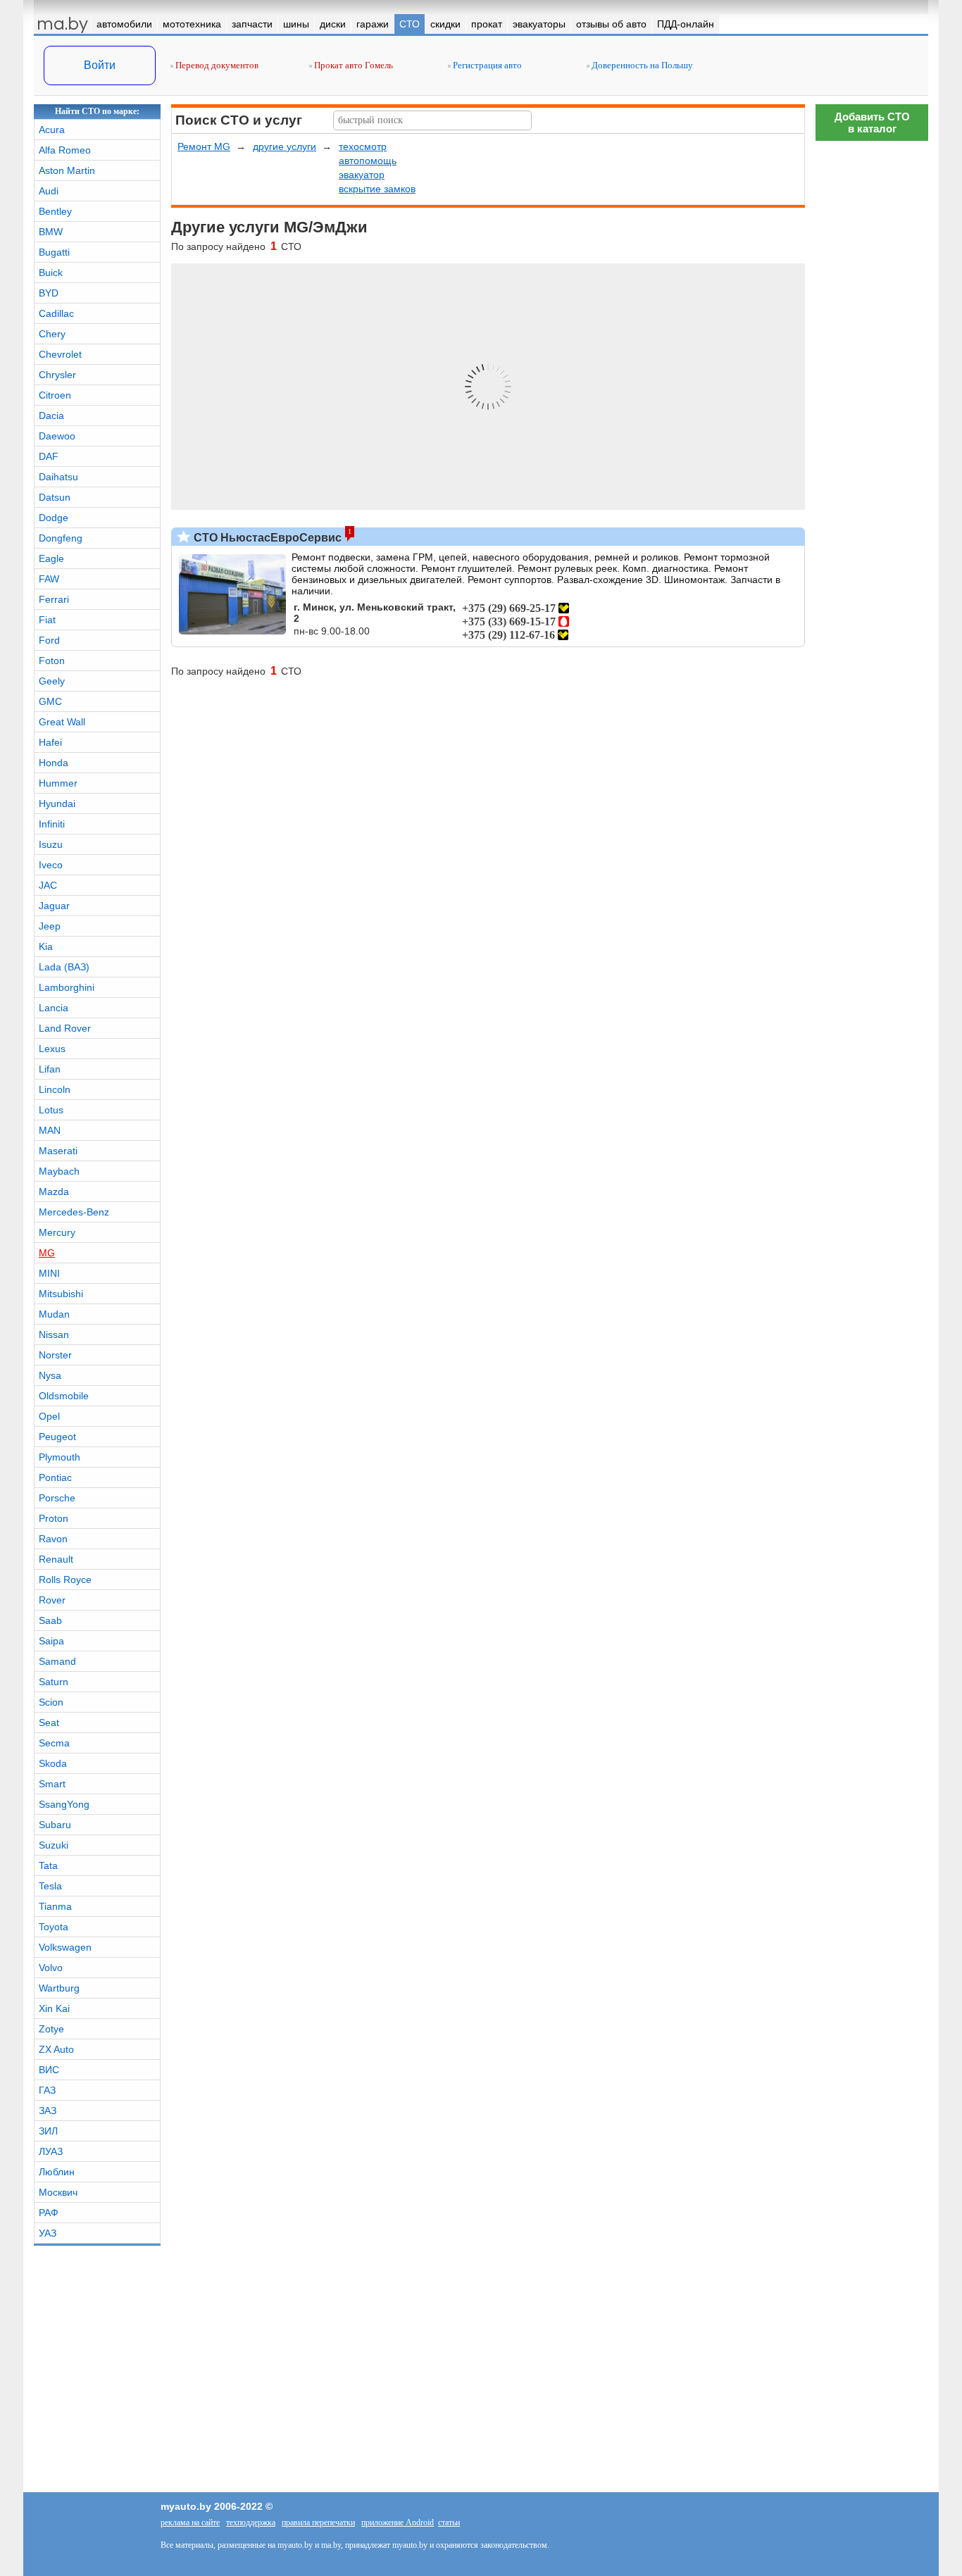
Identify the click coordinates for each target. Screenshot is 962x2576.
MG (47, 1253)
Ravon (53, 1539)
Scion (51, 1702)
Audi (49, 191)
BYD (49, 293)
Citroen (55, 395)
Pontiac (55, 1477)
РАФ (49, 2213)
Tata (48, 1865)
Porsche (57, 1498)
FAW (49, 579)
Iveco (51, 865)
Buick (51, 273)
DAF (49, 456)
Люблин (57, 2172)
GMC (50, 701)
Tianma (55, 1906)
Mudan (54, 1314)
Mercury (57, 1232)
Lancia (54, 1008)
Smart (52, 1784)
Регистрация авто (486, 65)
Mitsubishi (61, 1294)
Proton (54, 1518)
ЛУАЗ (51, 2151)
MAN (50, 1130)
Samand (57, 1661)
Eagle (51, 558)
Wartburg (59, 1988)
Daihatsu (58, 477)
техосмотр (363, 146)
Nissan (54, 1334)
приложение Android (398, 2522)
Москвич (58, 2192)
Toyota (54, 1927)
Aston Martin (67, 170)
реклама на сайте (190, 2522)
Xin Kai (54, 2008)
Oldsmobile (64, 1396)
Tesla (50, 1886)
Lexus (52, 1049)
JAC (48, 885)
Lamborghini (67, 987)
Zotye (51, 2029)
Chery (52, 334)
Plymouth (60, 1457)
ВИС (49, 2070)
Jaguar (54, 906)
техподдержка (251, 2522)
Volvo (51, 1968)
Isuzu (51, 844)
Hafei (50, 742)
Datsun (55, 497)
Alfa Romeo (65, 150)
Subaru (55, 1825)
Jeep (50, 926)
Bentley (55, 211)
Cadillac (56, 313)
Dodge (54, 518)
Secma (54, 1743)
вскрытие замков (377, 189)
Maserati (58, 1151)
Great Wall (62, 722)
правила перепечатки (318, 2522)
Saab (50, 1620)
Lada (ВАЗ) (64, 967)
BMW (51, 232)
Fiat (47, 620)
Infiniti (52, 824)
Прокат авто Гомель (352, 65)
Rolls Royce (65, 1580)
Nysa (50, 1375)
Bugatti (54, 252)
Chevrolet (60, 354)
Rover (52, 1600)
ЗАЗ (48, 2111)
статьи (449, 2522)
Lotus (51, 1110)
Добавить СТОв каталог (872, 123)
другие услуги (285, 146)
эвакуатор (362, 175)
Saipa (51, 1641)
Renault (56, 1559)
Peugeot (57, 1437)
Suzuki (54, 1845)
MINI (49, 1273)
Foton (52, 661)
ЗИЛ (48, 2131)
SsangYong (64, 1804)
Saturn (54, 1682)
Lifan (50, 1069)
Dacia (51, 415)
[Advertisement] (872, 1975)
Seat (49, 1722)
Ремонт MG (204, 146)
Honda (54, 763)
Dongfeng (61, 538)
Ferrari (54, 599)
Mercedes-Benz (74, 1212)
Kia (46, 946)
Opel (49, 1416)
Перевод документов (216, 65)
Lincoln (55, 1089)
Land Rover (65, 1028)
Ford (49, 640)
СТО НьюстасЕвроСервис (266, 538)
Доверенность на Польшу (641, 65)
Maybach (59, 1171)
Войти (100, 65)
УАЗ (48, 2233)
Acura (52, 130)
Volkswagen (65, 1947)
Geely (52, 681)
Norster (55, 1355)
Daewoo (57, 436)
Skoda (53, 1763)
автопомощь (368, 161)
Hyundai (57, 804)
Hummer (58, 783)
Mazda (54, 1192)
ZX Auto (56, 2049)
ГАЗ (47, 2090)
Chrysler (57, 375)
